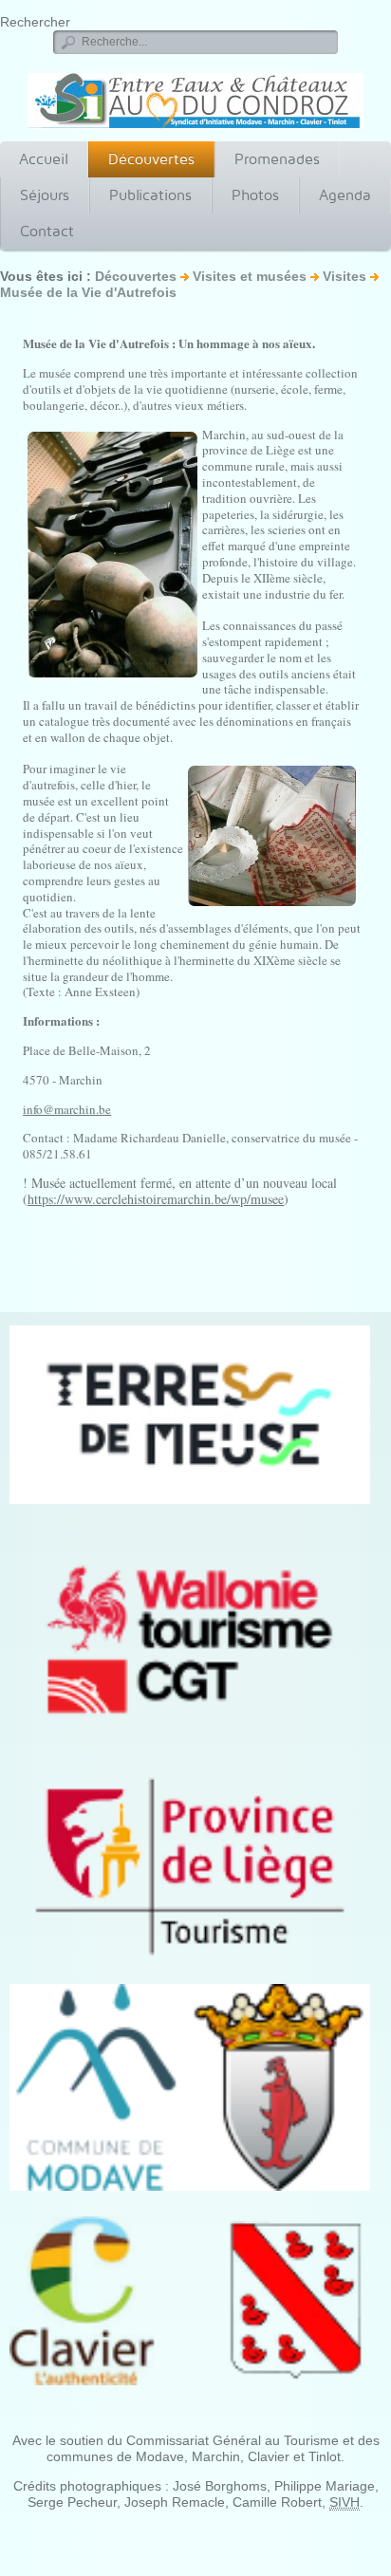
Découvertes (151, 159)
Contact (47, 231)
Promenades (277, 159)
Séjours (45, 195)
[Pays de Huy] (190, 1414)
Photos (255, 195)
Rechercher (35, 22)
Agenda (345, 195)
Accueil (44, 159)
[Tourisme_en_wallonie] (190, 1640)
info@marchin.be (67, 1109)
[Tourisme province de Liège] (190, 1866)
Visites (344, 276)
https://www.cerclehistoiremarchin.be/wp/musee (156, 1199)
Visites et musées (250, 276)
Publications (150, 195)
